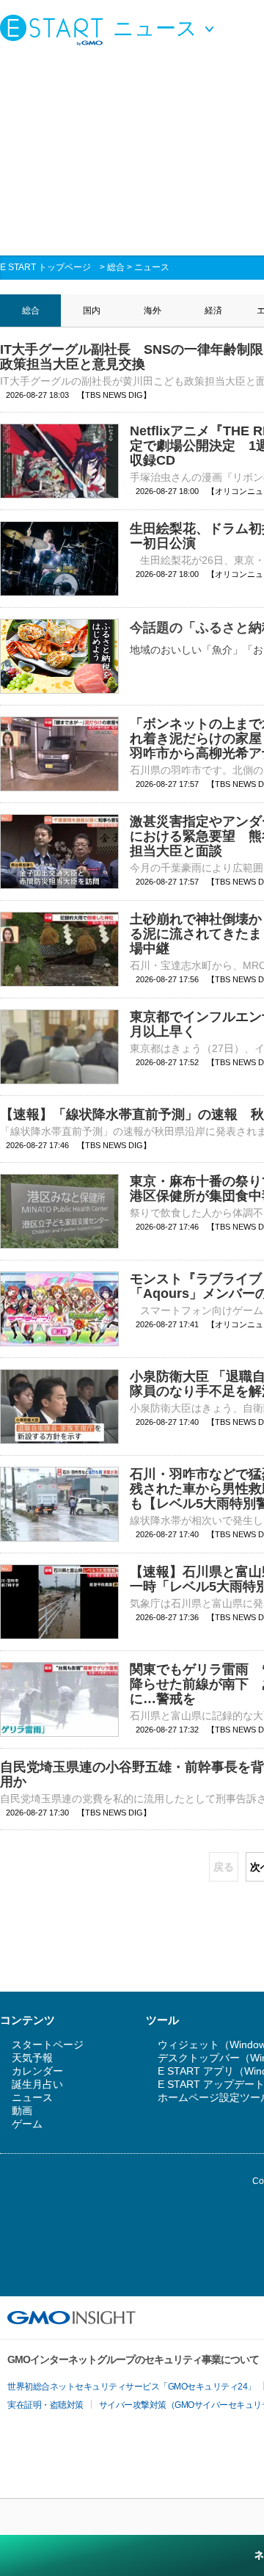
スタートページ (48, 2045)
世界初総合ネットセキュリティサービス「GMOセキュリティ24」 (132, 2387)
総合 (116, 267)
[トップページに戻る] (55, 29)
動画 (22, 2111)
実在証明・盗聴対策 (45, 2405)
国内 (92, 311)
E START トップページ (45, 267)
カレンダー (37, 2071)
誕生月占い (37, 2084)
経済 (213, 311)
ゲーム (27, 2124)
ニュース (152, 267)
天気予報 (32, 2058)
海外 (153, 311)
